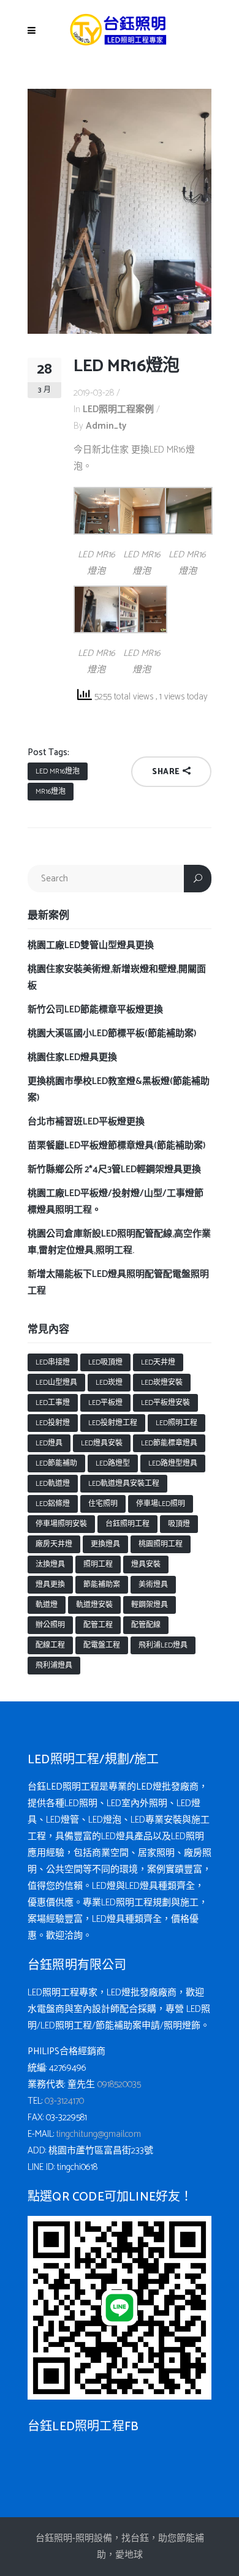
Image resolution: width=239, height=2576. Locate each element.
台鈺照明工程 (127, 1524)
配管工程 (98, 1625)
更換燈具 (105, 1544)
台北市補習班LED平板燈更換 (86, 1122)
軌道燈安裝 (94, 1605)
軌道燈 (47, 1605)
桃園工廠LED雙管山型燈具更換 (91, 945)
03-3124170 (64, 2101)
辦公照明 (50, 1625)
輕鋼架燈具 (150, 1605)
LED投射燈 (53, 1423)
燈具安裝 (146, 1565)
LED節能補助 (56, 1463)
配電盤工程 (102, 1645)
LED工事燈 (53, 1403)
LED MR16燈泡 (58, 771)
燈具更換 (50, 1585)
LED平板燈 (105, 1403)
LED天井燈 (158, 1362)
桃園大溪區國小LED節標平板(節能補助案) (112, 1034)
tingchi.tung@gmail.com (99, 2134)
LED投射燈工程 (113, 1423)
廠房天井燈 (54, 1544)
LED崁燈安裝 (162, 1383)
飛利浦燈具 (54, 1666)
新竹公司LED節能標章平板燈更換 (95, 1010)
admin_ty (106, 426)
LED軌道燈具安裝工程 (124, 1484)
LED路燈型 (113, 1463)
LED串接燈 (53, 1362)
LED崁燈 (109, 1383)
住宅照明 (103, 1504)
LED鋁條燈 (53, 1504)
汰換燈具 (50, 1565)
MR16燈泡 (51, 792)
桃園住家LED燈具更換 (72, 1057)
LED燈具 (49, 1443)
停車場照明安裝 (61, 1524)
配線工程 (50, 1645)
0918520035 (119, 2085)
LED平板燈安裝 (165, 1403)
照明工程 (98, 1565)
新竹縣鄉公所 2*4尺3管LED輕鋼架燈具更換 (114, 1169)
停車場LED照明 (161, 1504)
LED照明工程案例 (118, 409)
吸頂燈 (179, 1524)
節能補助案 (102, 1585)
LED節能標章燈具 (169, 1443)
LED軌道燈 (53, 1484)
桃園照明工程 (161, 1544)
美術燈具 (153, 1585)
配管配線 (146, 1625)
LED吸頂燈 (105, 1362)
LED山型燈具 (56, 1383)
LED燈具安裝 (102, 1443)
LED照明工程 (176, 1423)
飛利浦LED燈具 (163, 1645)
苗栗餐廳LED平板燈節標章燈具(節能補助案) (116, 1146)
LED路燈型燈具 (173, 1463)
